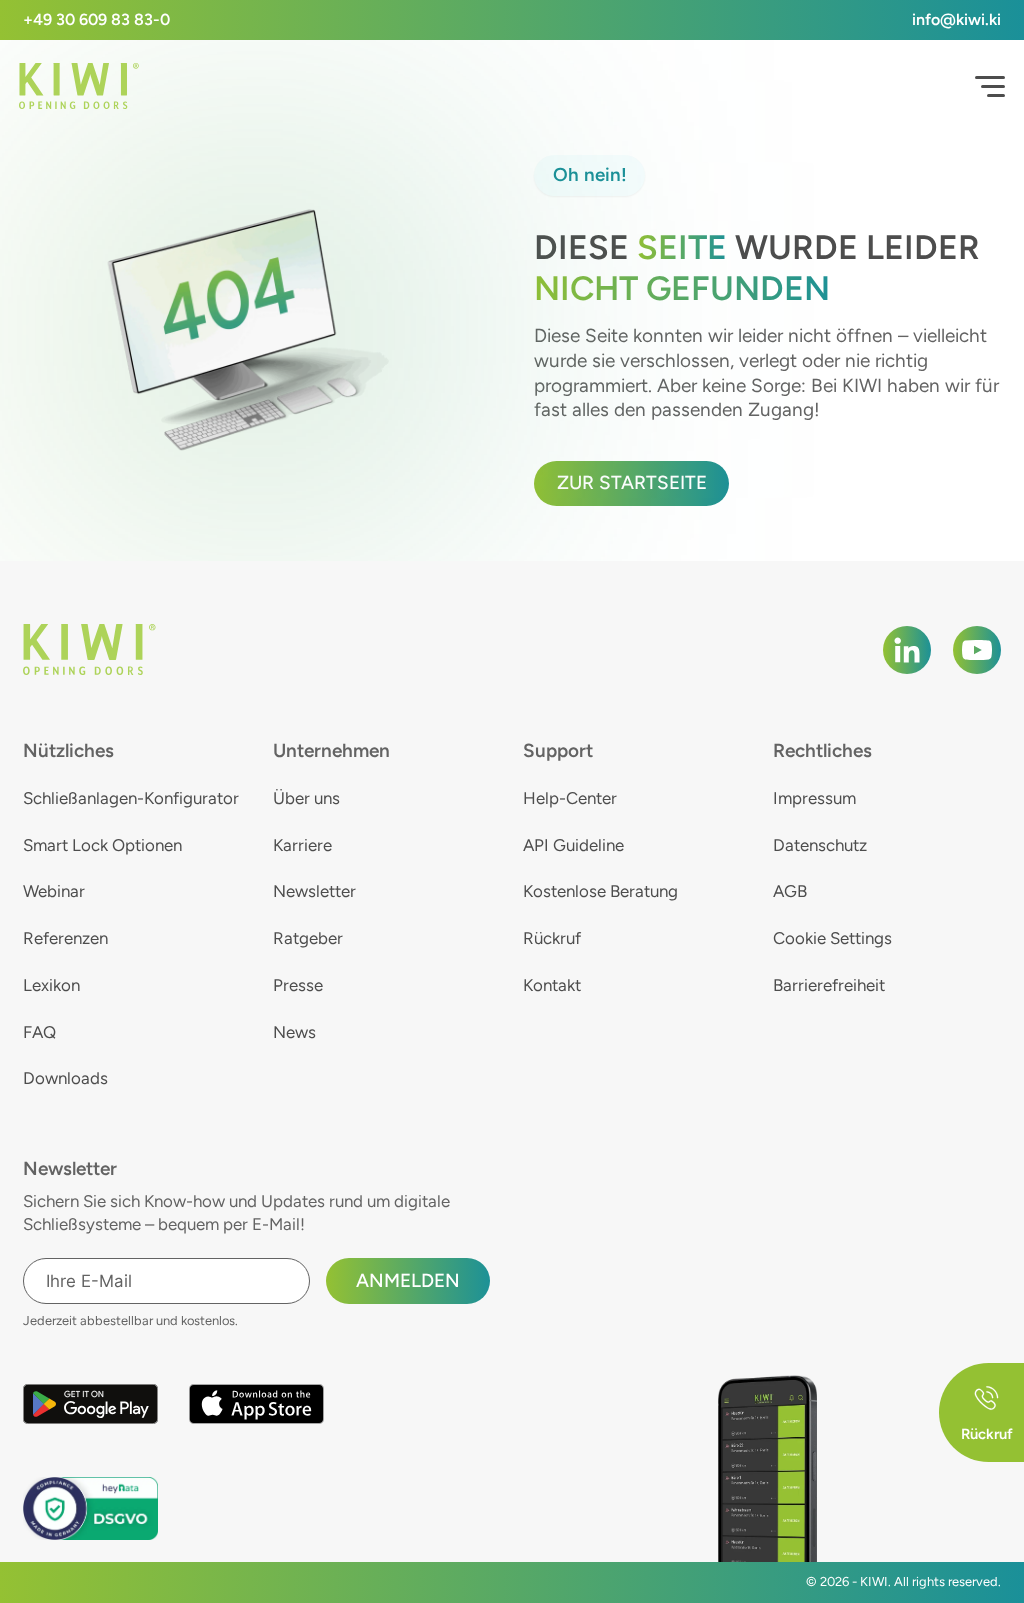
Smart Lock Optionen (102, 845)
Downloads (65, 1078)
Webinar (54, 891)
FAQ (39, 1032)
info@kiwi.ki (956, 19)
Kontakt (552, 985)
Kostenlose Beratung (600, 891)
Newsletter (314, 891)
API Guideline (573, 845)
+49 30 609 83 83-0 (96, 19)
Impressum (814, 798)
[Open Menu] (990, 87)
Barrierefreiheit (829, 985)
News (294, 1032)
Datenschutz (820, 845)
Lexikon (51, 985)
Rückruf (552, 938)
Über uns (306, 798)
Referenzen (65, 938)
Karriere (302, 845)
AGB (790, 891)
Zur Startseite (632, 482)
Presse (298, 985)
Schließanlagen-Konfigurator (131, 798)
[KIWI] (79, 86)
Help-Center (570, 798)
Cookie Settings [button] (832, 938)
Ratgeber (308, 938)
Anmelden (408, 1280)
